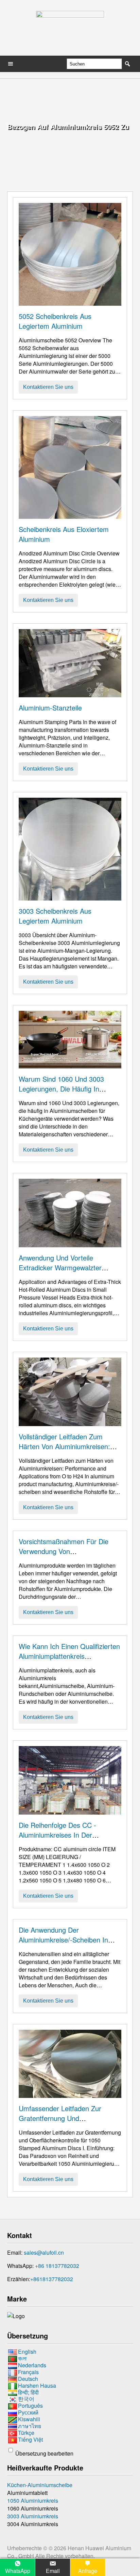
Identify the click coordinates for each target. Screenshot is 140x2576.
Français (28, 2372)
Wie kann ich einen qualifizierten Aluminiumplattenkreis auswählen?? (69, 1656)
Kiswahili (29, 2419)
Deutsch (28, 2379)
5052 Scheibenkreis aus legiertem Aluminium (55, 321)
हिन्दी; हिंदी (28, 2392)
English (27, 2352)
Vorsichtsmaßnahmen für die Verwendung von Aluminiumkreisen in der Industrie (70, 1551)
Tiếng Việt (30, 2439)
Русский (28, 2412)
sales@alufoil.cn (44, 2252)
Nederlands (32, 2365)
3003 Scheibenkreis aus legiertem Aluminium (55, 916)
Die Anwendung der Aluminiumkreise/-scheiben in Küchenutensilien (63, 1940)
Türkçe (26, 2433)
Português (30, 2405)
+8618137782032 (52, 2279)
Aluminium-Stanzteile (50, 708)
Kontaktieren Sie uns (48, 387)
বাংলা (22, 2358)
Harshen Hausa (37, 2385)
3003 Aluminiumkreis (33, 2516)
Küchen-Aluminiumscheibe (40, 2485)
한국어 (26, 2399)
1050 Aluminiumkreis (33, 2501)
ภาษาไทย (30, 2426)
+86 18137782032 (57, 2266)
